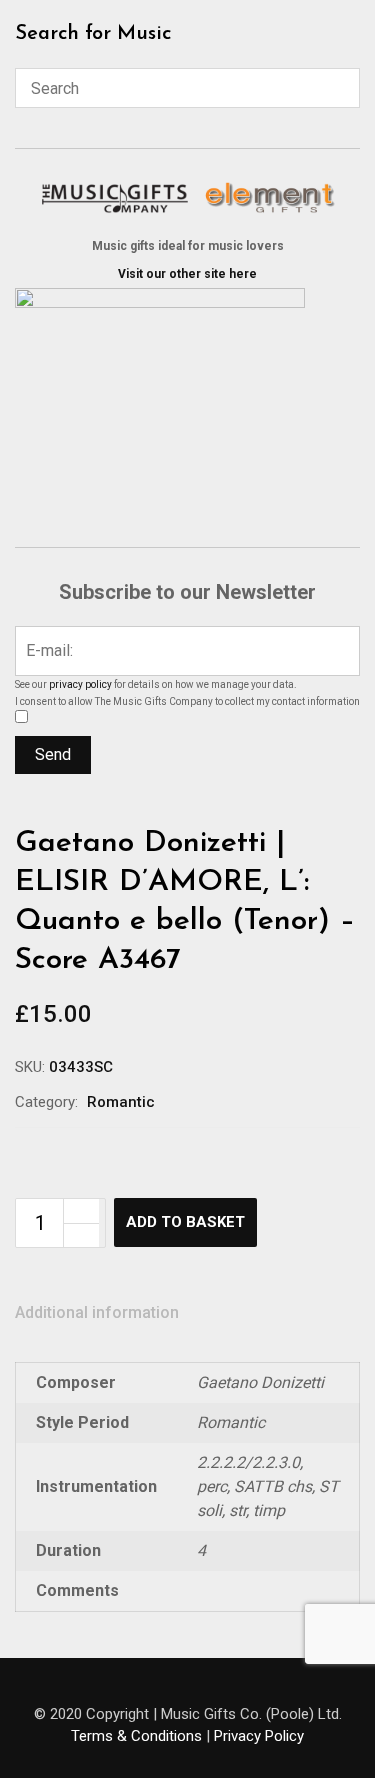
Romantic (121, 1102)
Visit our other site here (187, 274)
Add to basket (185, 1222)
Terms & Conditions (136, 1736)
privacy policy (80, 684)
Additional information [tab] (97, 1312)
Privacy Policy (259, 1736)
